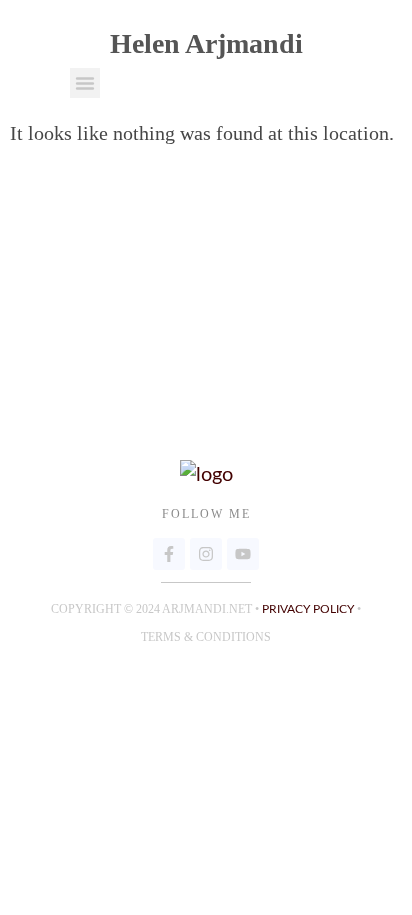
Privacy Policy (308, 609)
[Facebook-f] (169, 554)
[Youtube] (243, 554)
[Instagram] (206, 554)
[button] (85, 83)
